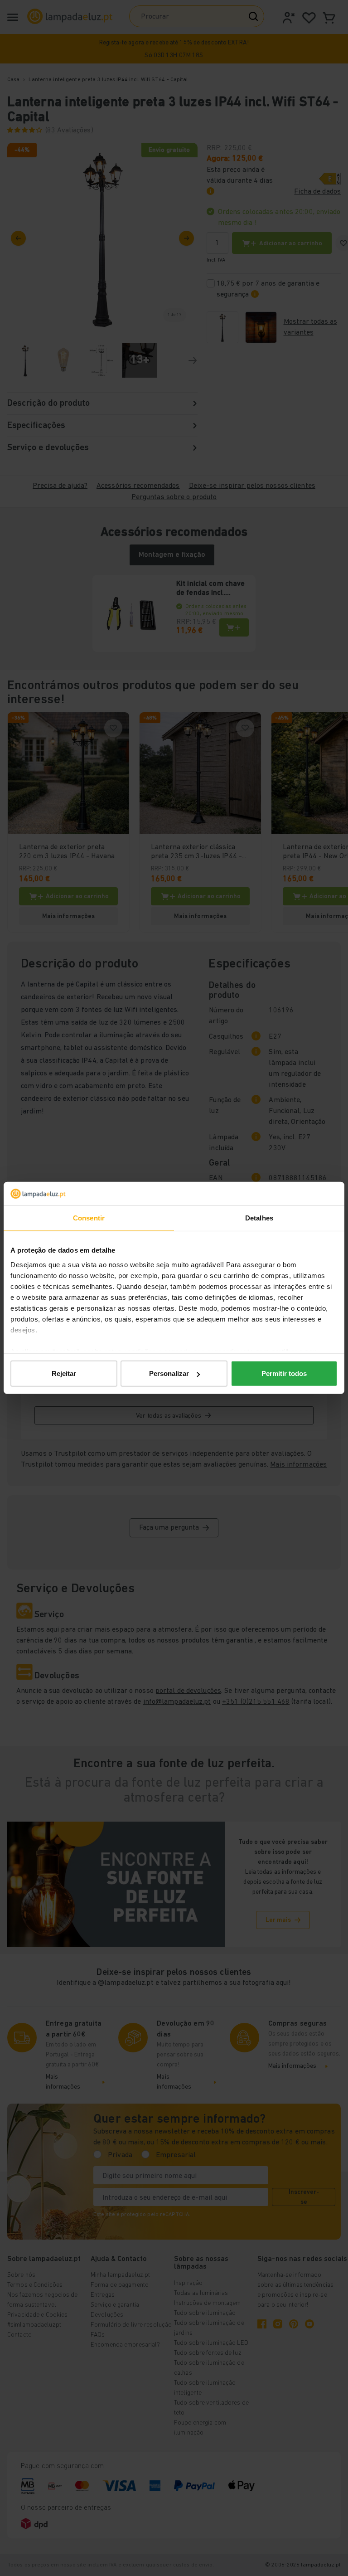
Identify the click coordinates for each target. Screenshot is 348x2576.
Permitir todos (284, 1373)
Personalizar (169, 1373)
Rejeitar (64, 1373)
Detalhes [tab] (259, 1218)
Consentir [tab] (89, 1218)
